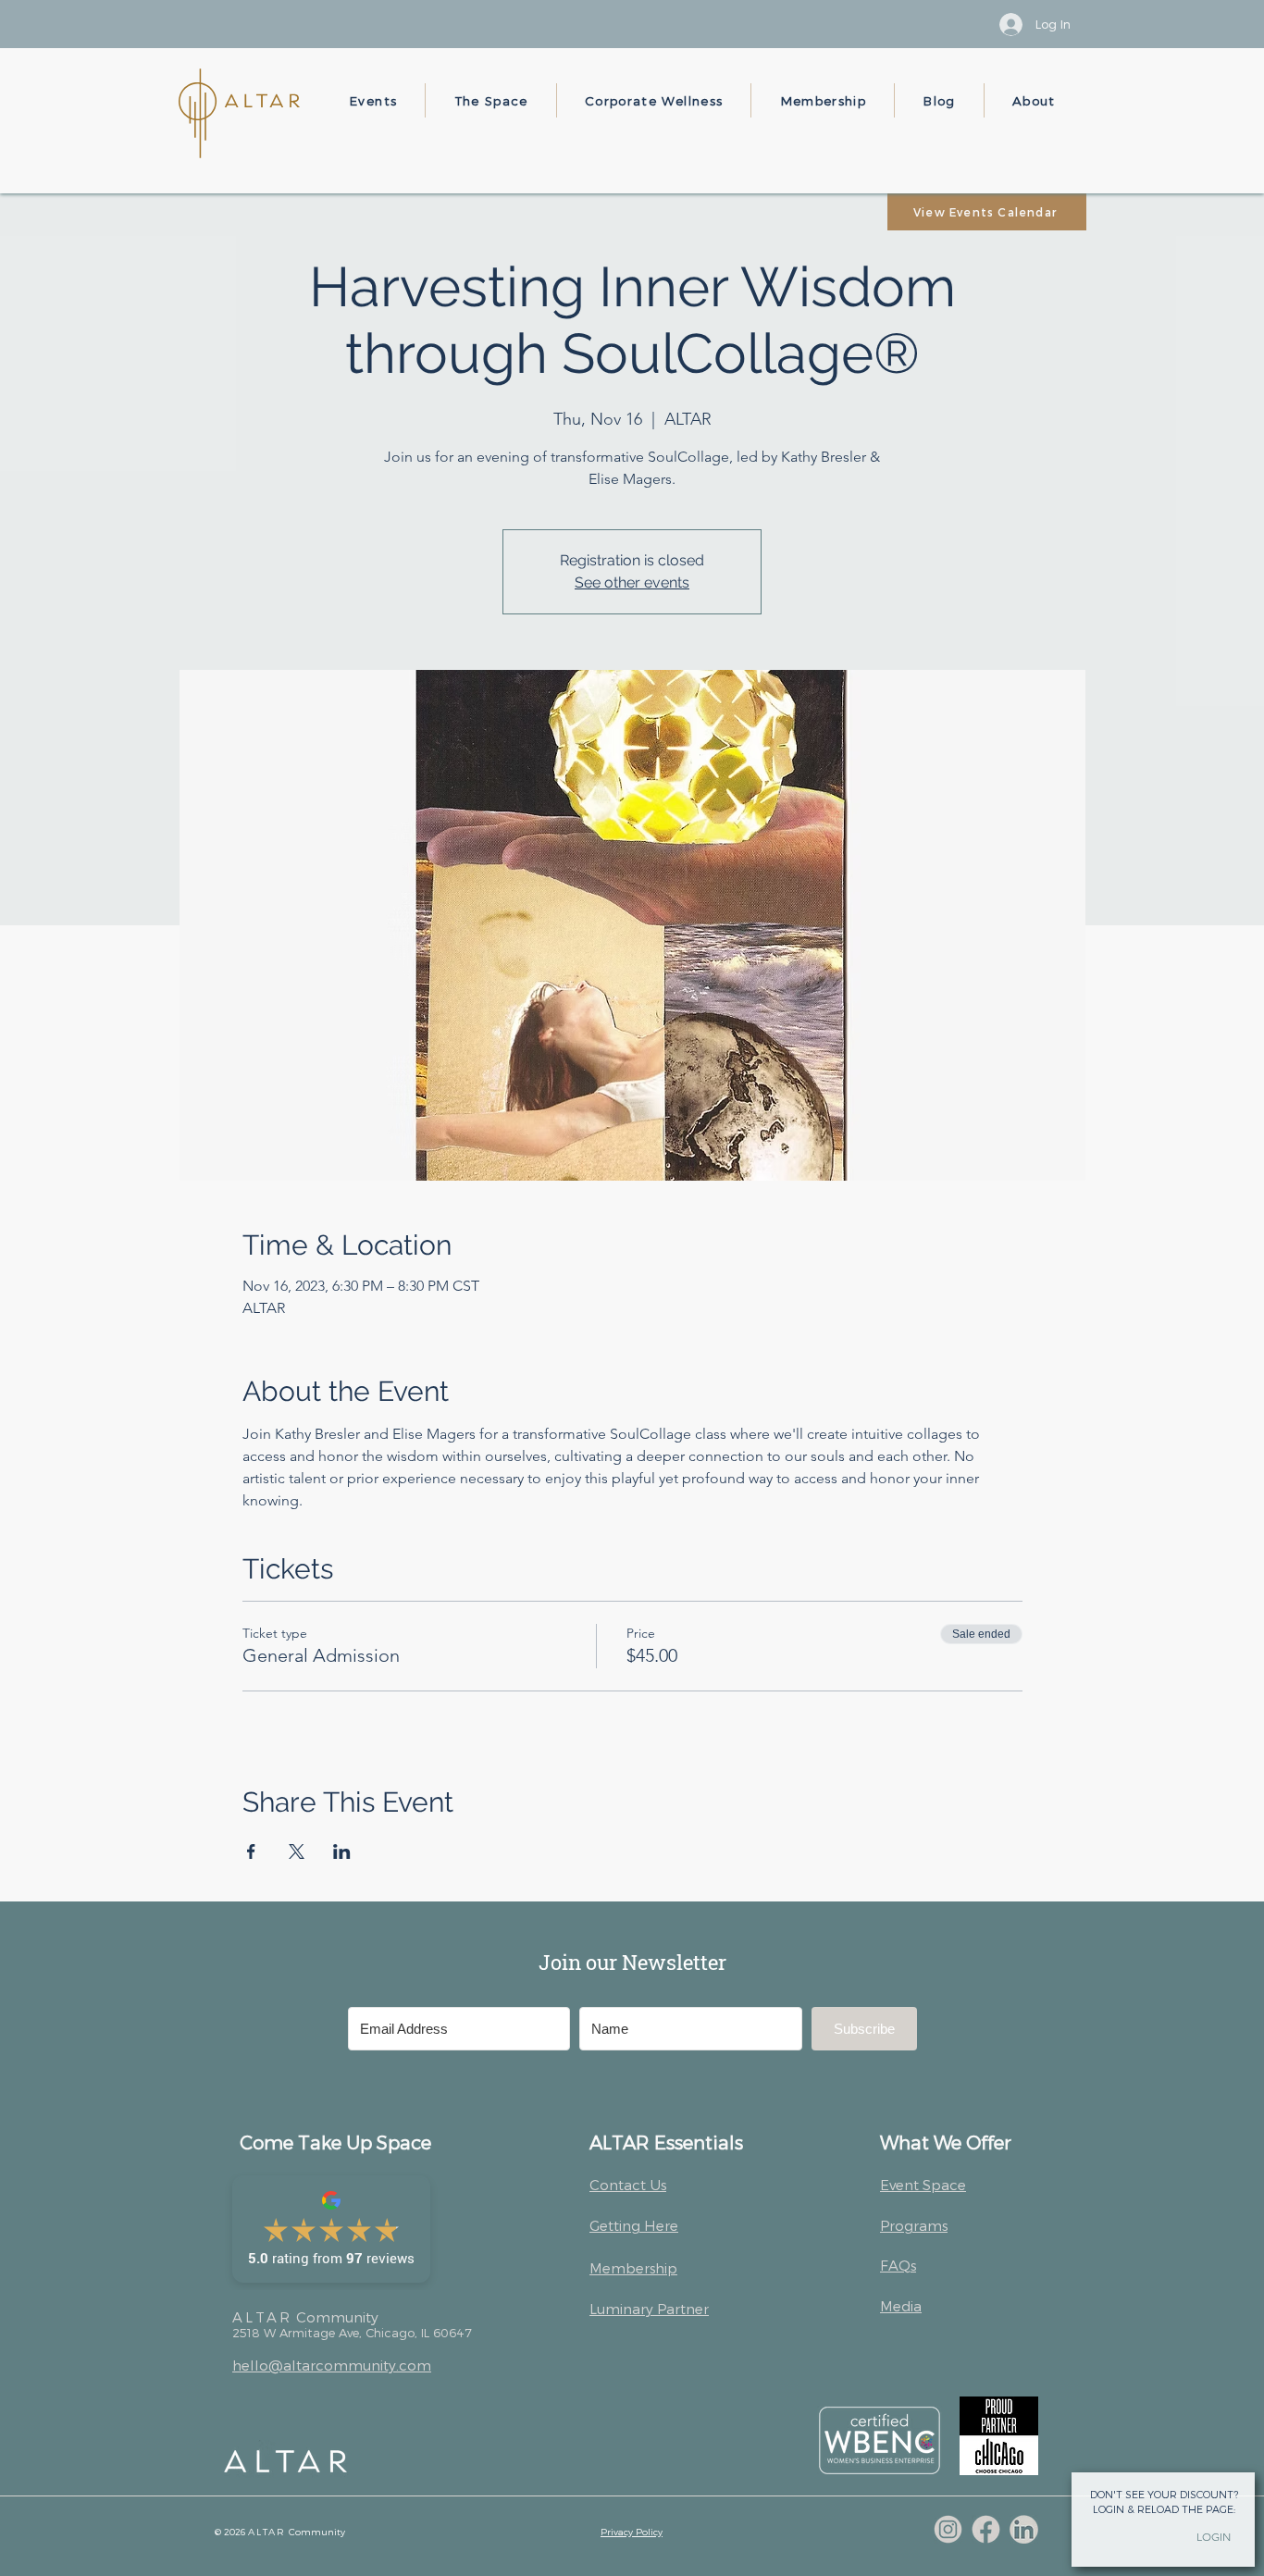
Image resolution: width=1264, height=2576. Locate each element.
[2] (986, 2529)
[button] (373, 100)
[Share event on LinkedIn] (342, 1851)
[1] (948, 2529)
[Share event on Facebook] (251, 1851)
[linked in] (1024, 2529)
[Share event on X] (297, 1851)
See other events (632, 582)
